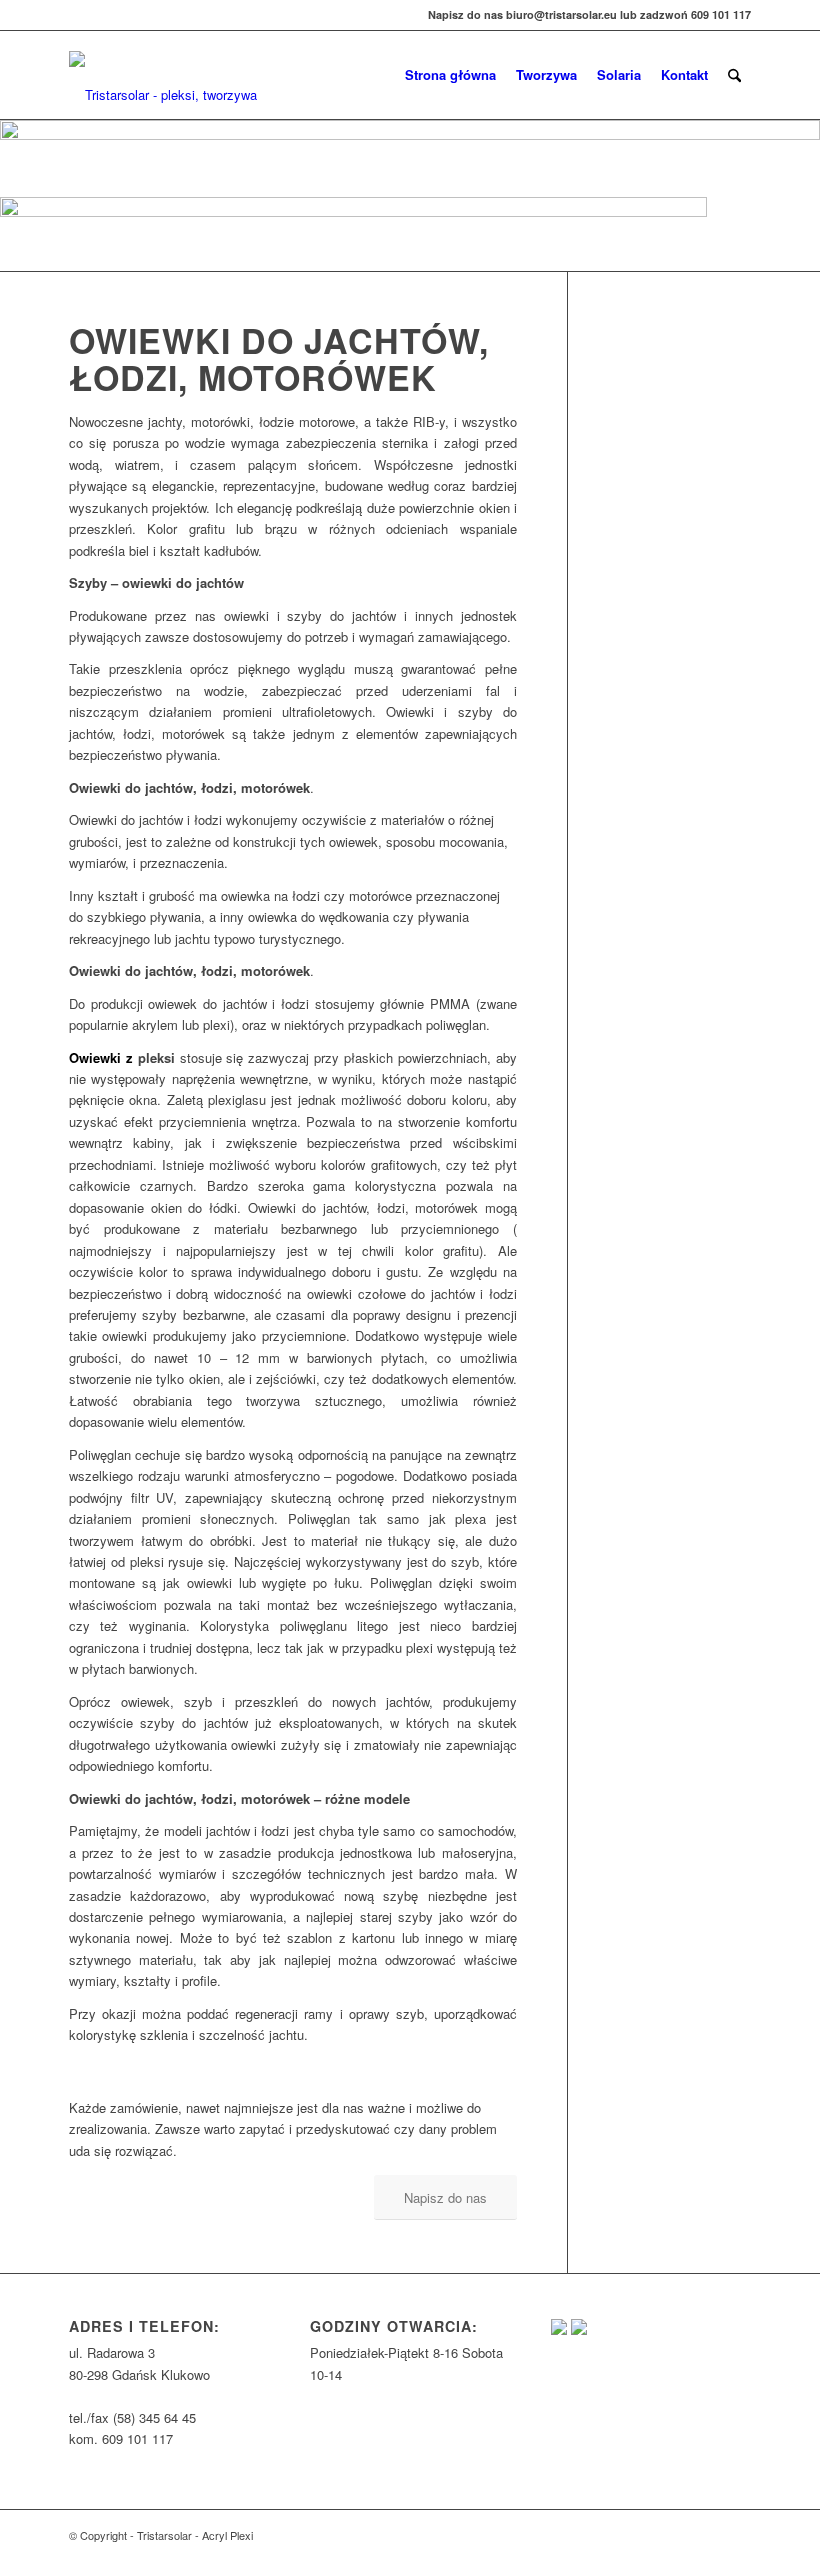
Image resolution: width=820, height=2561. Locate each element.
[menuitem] (450, 75)
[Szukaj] (734, 75)
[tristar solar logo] (171, 85)
